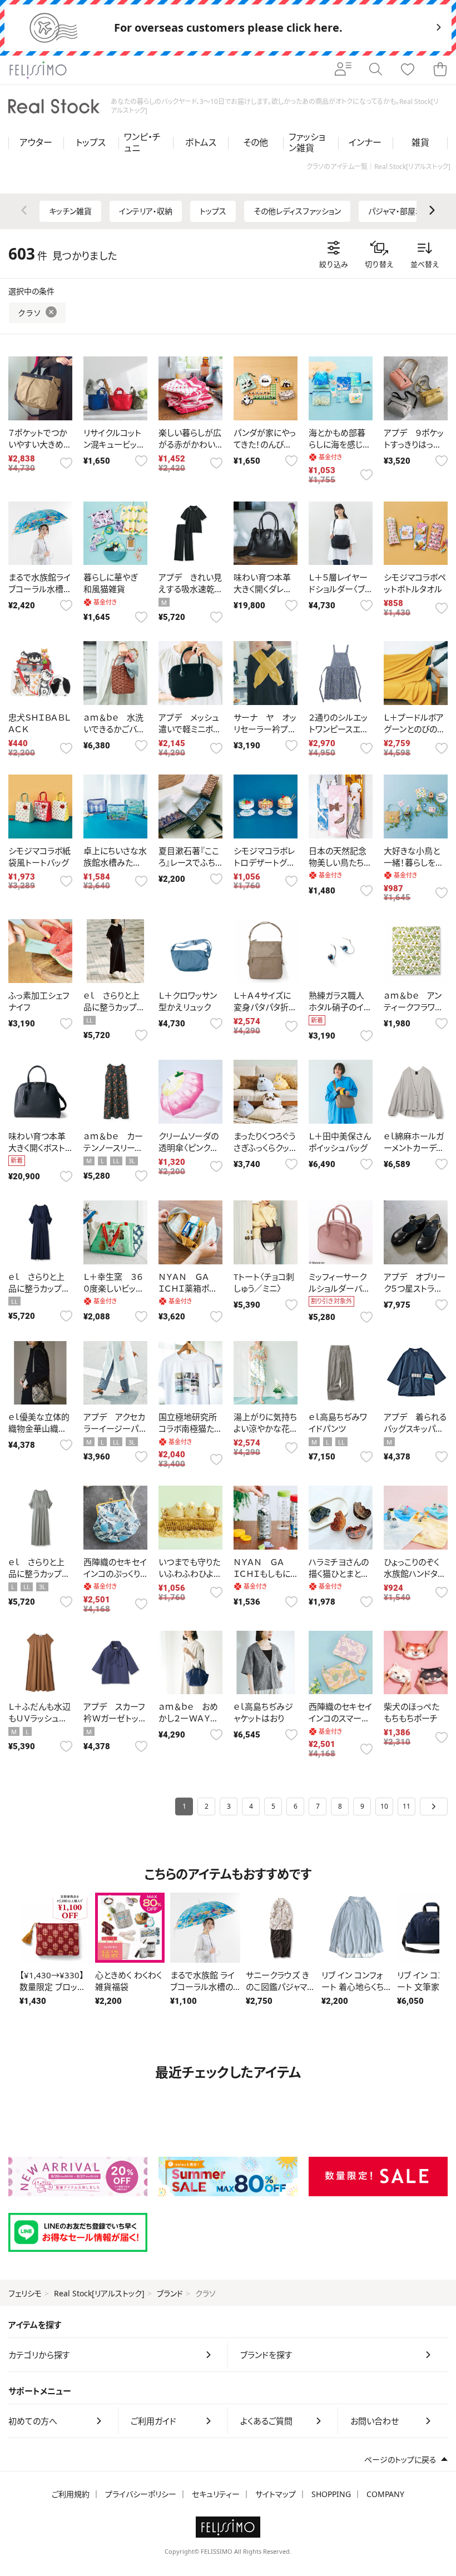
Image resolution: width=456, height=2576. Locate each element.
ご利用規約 (71, 2494)
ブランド (170, 2293)
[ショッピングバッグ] (440, 70)
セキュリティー (216, 2494)
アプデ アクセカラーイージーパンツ (115, 1428)
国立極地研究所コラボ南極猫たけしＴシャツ (188, 1428)
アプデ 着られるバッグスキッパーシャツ (415, 1428)
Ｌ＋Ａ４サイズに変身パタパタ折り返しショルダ (264, 1007)
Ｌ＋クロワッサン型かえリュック (188, 1001)
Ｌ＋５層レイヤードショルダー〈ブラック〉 (340, 589)
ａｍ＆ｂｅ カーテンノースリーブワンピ (113, 1148)
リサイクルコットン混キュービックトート (114, 444)
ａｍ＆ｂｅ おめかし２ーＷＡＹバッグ (188, 1718)
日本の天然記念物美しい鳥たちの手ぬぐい (340, 862)
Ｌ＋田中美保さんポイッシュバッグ (340, 1142)
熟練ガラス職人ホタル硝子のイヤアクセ (340, 1007)
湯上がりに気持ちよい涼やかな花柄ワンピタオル (265, 1428)
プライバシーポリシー (141, 2494)
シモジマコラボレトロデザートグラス (264, 862)
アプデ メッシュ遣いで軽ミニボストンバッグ (189, 729)
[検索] (375, 70)
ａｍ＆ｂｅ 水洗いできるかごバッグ (113, 729)
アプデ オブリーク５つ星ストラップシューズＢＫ (415, 1288)
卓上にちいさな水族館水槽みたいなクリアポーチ (115, 862)
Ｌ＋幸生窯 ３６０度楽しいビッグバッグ (113, 1288)
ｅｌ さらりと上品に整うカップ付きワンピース (114, 1007)
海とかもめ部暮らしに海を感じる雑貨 (339, 444)
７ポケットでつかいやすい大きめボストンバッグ (40, 444)
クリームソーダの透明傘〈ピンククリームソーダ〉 (189, 1148)
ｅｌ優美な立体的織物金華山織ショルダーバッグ (39, 1428)
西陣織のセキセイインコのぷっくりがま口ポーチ (115, 1574)
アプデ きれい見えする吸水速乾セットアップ (190, 589)
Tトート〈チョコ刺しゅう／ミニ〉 (264, 1282)
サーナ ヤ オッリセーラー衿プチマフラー (265, 729)
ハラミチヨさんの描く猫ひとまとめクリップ (339, 1574)
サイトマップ (276, 2494)
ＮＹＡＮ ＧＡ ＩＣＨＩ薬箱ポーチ (188, 1288)
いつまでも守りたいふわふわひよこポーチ (190, 1574)
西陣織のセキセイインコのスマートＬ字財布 (340, 1718)
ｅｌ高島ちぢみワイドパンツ (338, 1423)
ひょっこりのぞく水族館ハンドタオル (415, 1574)
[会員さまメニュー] (343, 70)
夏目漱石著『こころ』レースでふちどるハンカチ (189, 862)
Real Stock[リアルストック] (99, 2293)
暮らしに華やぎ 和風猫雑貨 (110, 583)
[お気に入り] (408, 70)
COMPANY (385, 2494)
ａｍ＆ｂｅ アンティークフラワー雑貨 (413, 1007)
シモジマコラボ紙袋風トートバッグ (39, 857)
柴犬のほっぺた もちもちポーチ (412, 1712)
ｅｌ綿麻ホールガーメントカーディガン (414, 1148)
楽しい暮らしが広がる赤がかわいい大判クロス (190, 444)
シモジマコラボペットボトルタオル (415, 583)
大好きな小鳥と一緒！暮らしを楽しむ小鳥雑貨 (414, 862)
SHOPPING (331, 2494)
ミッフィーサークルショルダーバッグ (339, 1288)
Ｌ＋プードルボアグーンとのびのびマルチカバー (414, 729)
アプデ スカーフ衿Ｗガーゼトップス (115, 1718)
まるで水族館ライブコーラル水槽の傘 (40, 589)
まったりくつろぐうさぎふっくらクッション (265, 1148)
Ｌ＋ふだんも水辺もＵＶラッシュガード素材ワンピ (39, 1718)
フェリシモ (25, 2293)
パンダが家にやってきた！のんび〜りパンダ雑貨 (265, 444)
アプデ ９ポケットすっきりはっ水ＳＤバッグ (414, 444)
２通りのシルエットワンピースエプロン (338, 729)
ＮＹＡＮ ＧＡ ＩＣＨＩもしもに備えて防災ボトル (265, 1574)
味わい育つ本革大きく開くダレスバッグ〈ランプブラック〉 (265, 595)
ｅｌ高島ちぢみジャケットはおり (263, 1712)
